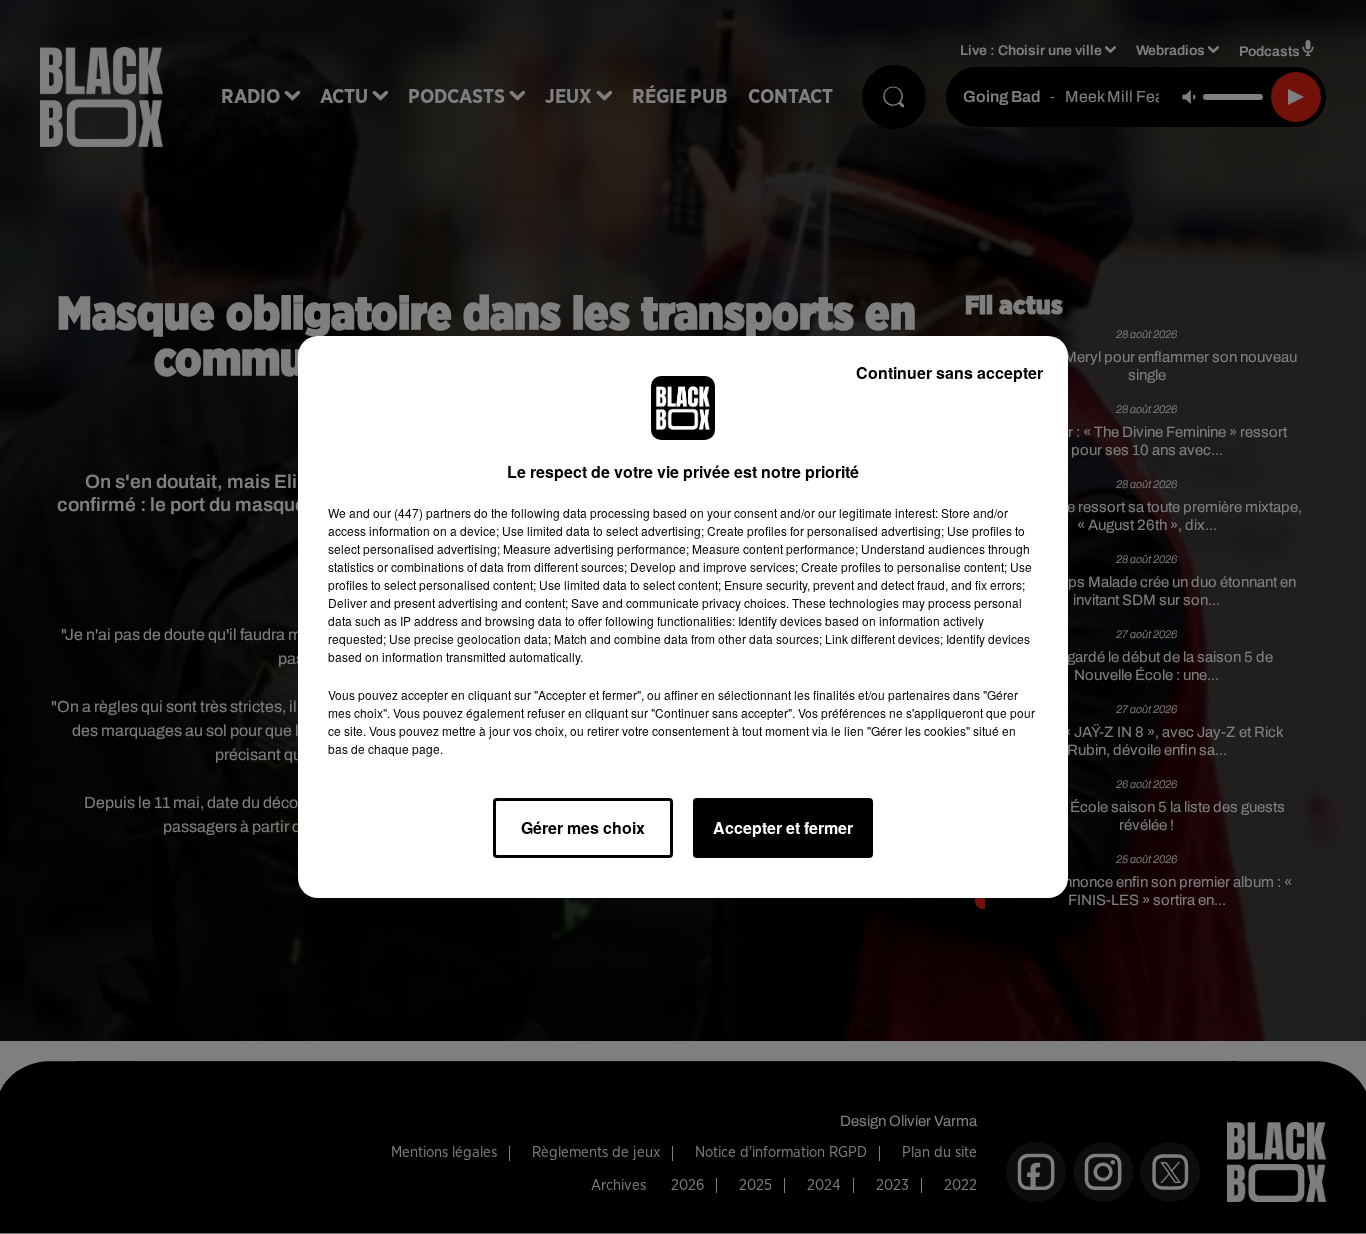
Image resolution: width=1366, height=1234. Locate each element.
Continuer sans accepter (949, 372)
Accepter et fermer (783, 827)
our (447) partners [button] (422, 512)
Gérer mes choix (583, 827)
